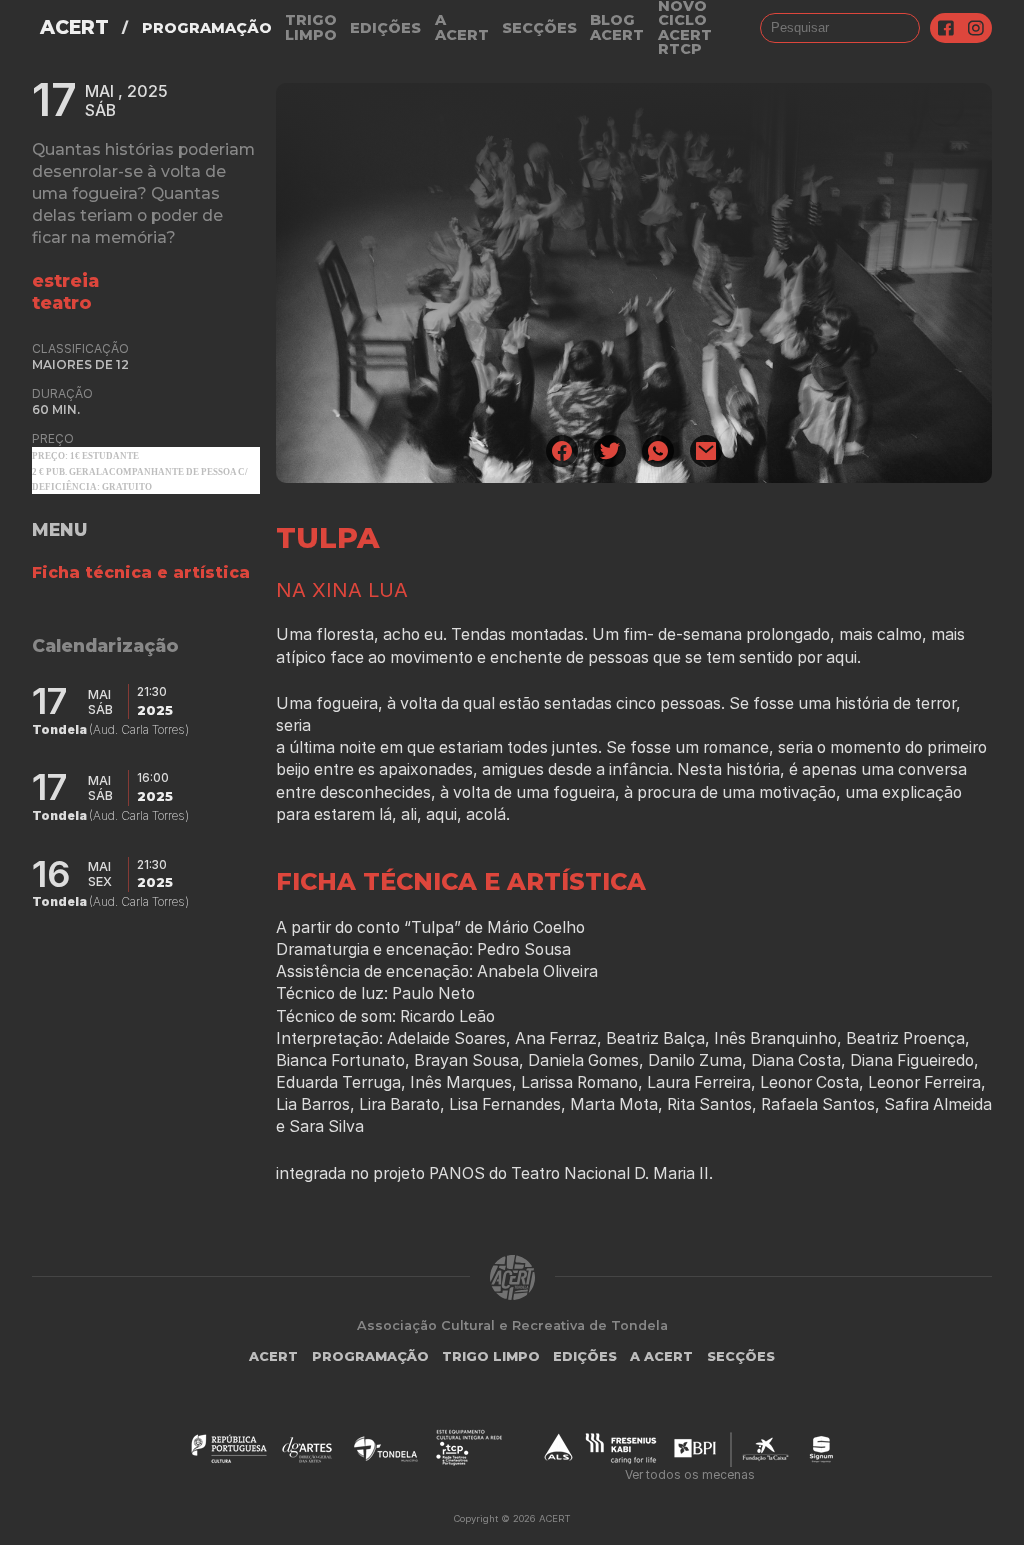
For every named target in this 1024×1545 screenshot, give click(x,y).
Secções (539, 28)
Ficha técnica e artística (141, 572)
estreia (65, 280)
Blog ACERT (617, 27)
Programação (207, 28)
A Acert (462, 27)
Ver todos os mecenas (690, 1474)
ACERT (74, 27)
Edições (385, 28)
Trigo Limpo (311, 27)
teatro (62, 302)
